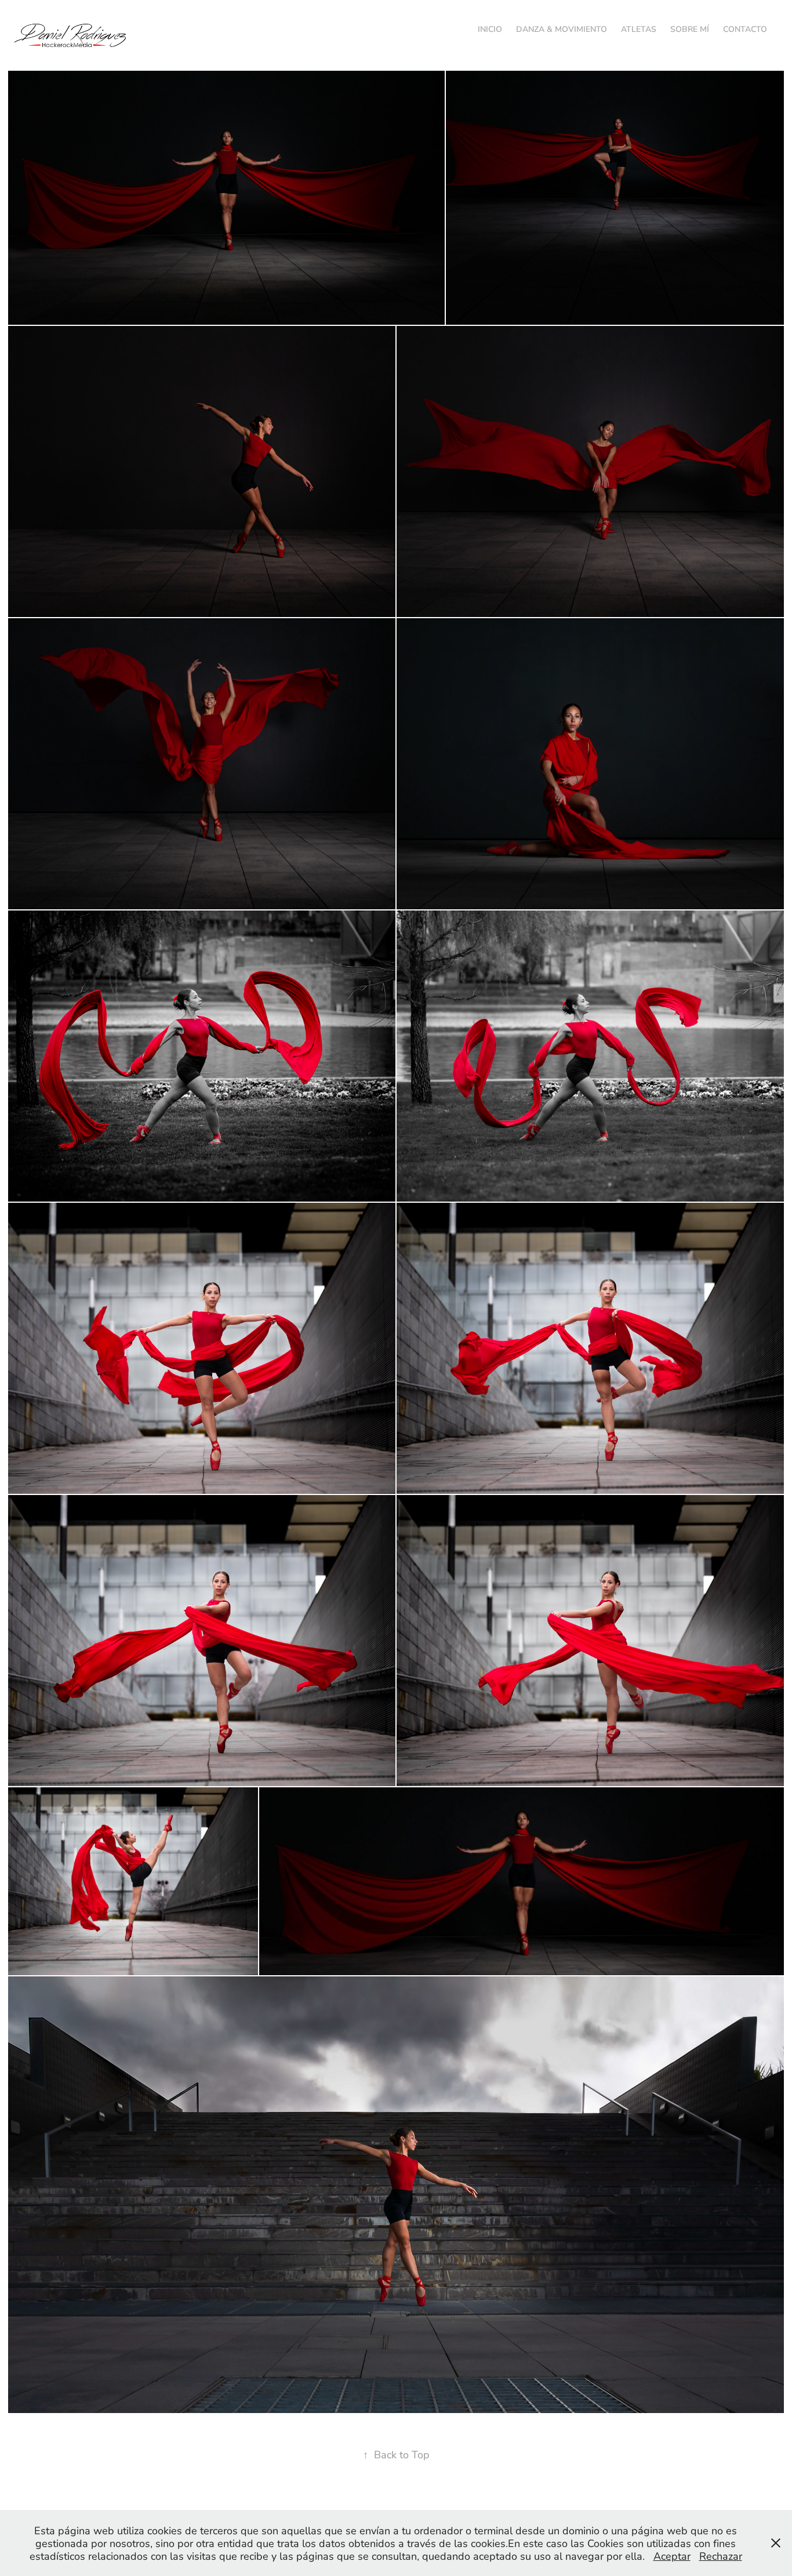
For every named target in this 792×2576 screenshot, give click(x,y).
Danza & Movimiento (562, 29)
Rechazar (721, 2556)
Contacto (745, 29)
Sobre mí (690, 29)
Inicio (490, 29)
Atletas (639, 29)
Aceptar (672, 2556)
